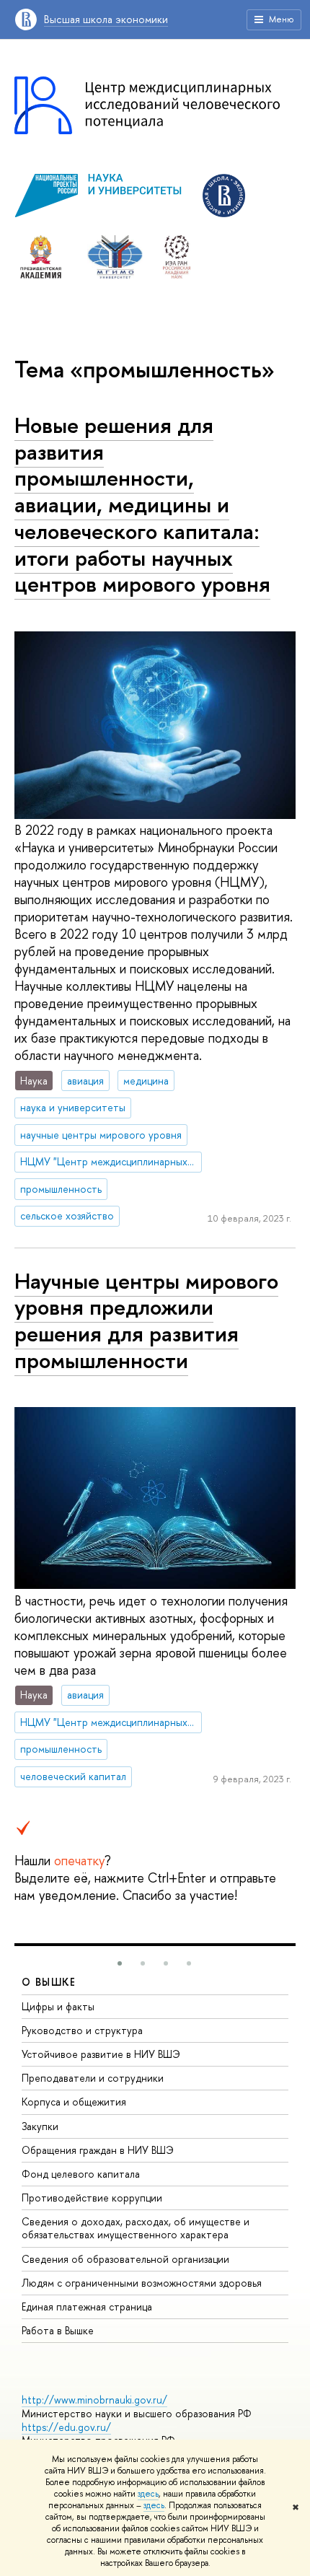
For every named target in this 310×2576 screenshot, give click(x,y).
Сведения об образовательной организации (125, 2259)
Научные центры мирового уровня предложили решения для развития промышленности (146, 1320)
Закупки (40, 2126)
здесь (148, 2494)
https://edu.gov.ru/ (66, 2427)
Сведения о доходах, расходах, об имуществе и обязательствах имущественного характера (136, 2228)
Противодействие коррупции (92, 2198)
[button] (120, 1963)
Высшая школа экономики (106, 19)
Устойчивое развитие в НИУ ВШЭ (101, 2054)
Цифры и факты (58, 2006)
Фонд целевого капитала (81, 2174)
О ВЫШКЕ (49, 1982)
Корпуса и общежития (74, 2102)
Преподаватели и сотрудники (93, 2078)
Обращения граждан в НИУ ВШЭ (98, 2150)
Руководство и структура (82, 2030)
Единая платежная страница (87, 2306)
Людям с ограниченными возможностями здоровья (142, 2283)
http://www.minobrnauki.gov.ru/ (94, 2400)
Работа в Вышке (58, 2330)
